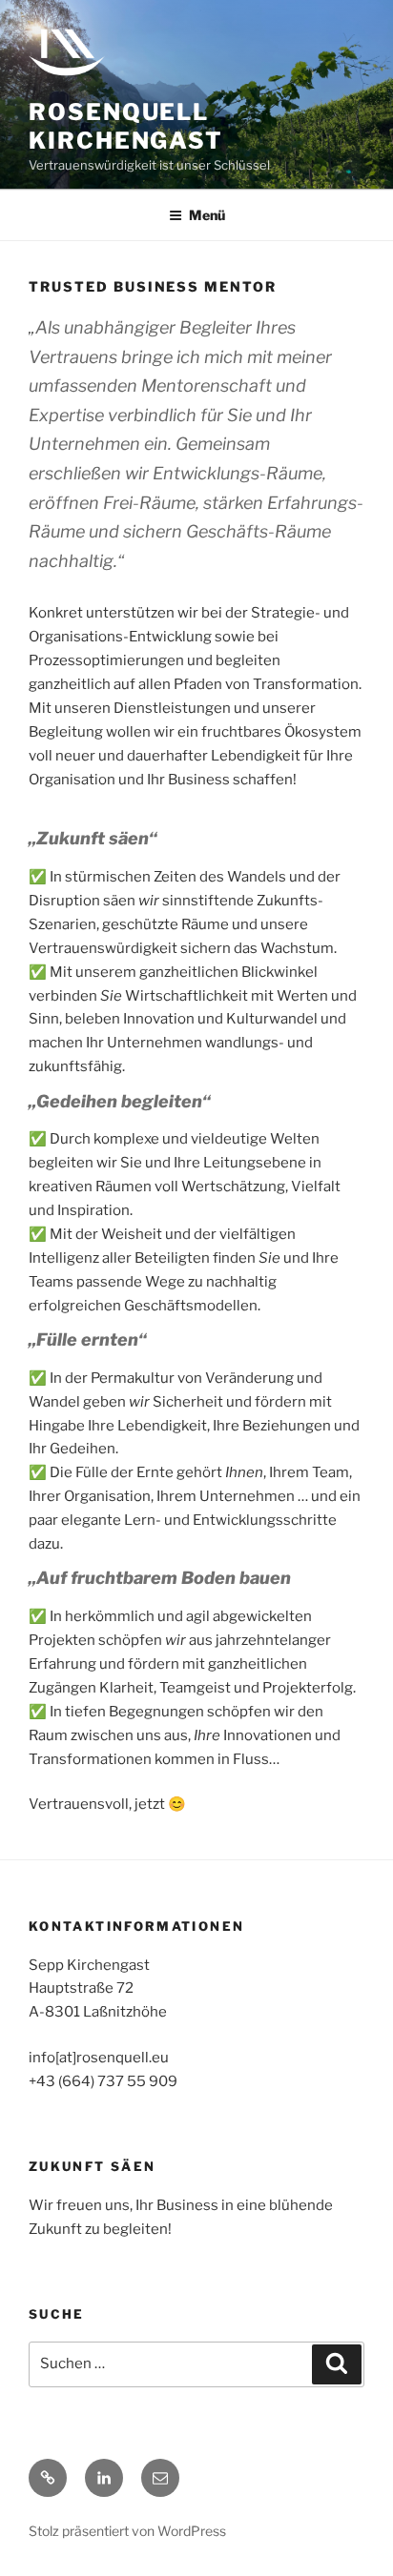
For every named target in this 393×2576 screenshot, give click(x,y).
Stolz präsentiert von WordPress (127, 2531)
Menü (207, 215)
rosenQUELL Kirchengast (126, 126)
